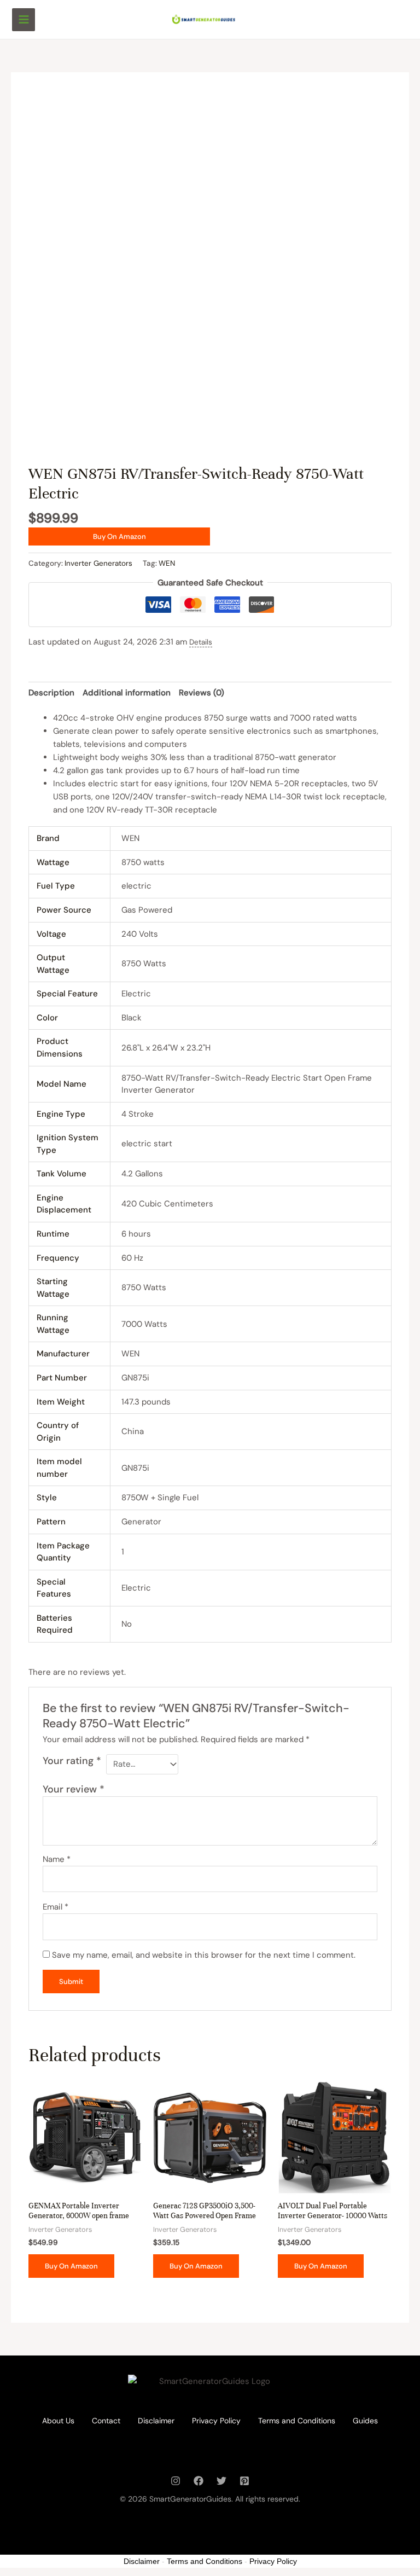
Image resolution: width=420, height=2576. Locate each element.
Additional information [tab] (127, 693)
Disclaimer (156, 2421)
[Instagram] (176, 2481)
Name (57, 1859)
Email (56, 1907)
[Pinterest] (244, 2481)
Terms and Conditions (297, 2421)
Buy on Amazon (119, 536)
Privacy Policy (216, 2421)
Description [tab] (51, 693)
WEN (167, 563)
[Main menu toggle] (24, 20)
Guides (365, 2421)
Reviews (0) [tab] (202, 693)
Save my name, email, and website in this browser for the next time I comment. (204, 1955)
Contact (106, 2421)
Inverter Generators (98, 563)
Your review (74, 1789)
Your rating (72, 1761)
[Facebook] (199, 2481)
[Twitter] (221, 2481)
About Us (58, 2421)
